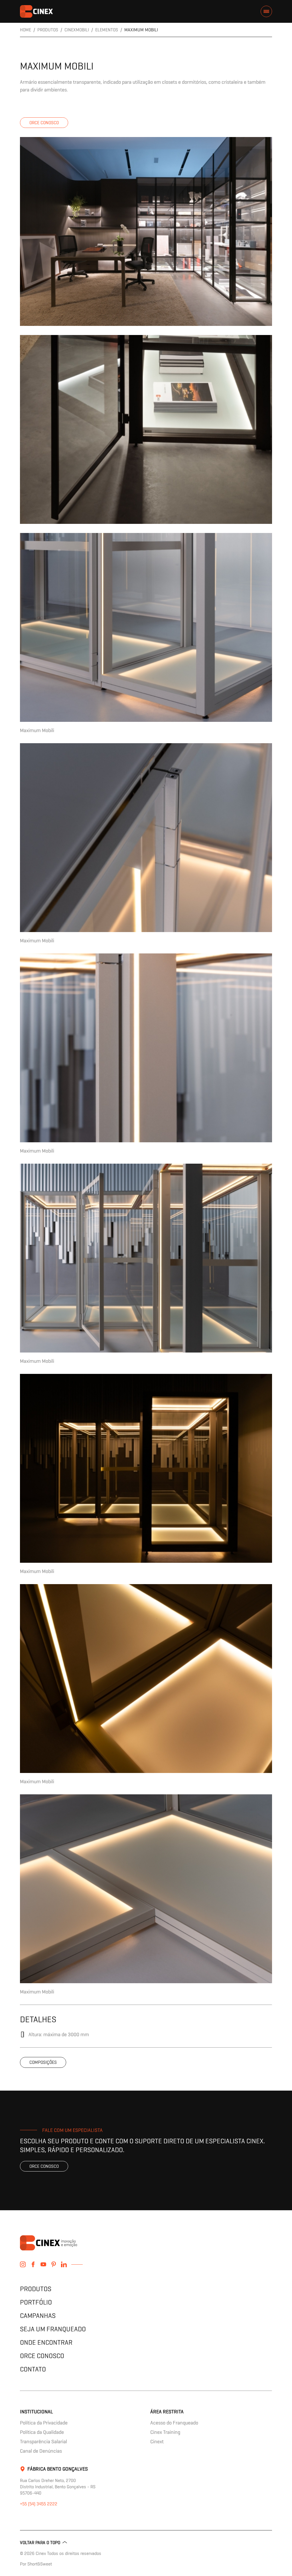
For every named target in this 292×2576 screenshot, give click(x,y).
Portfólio (36, 2302)
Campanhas (38, 2315)
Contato (33, 2369)
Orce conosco (44, 123)
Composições (43, 2062)
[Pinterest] (54, 2264)
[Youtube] (43, 2264)
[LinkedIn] (64, 2264)
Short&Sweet (40, 2564)
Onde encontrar (46, 2342)
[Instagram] (23, 2264)
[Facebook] (33, 2264)
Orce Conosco (42, 2356)
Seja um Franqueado (53, 2329)
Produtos (36, 2289)
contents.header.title (36, 11)
